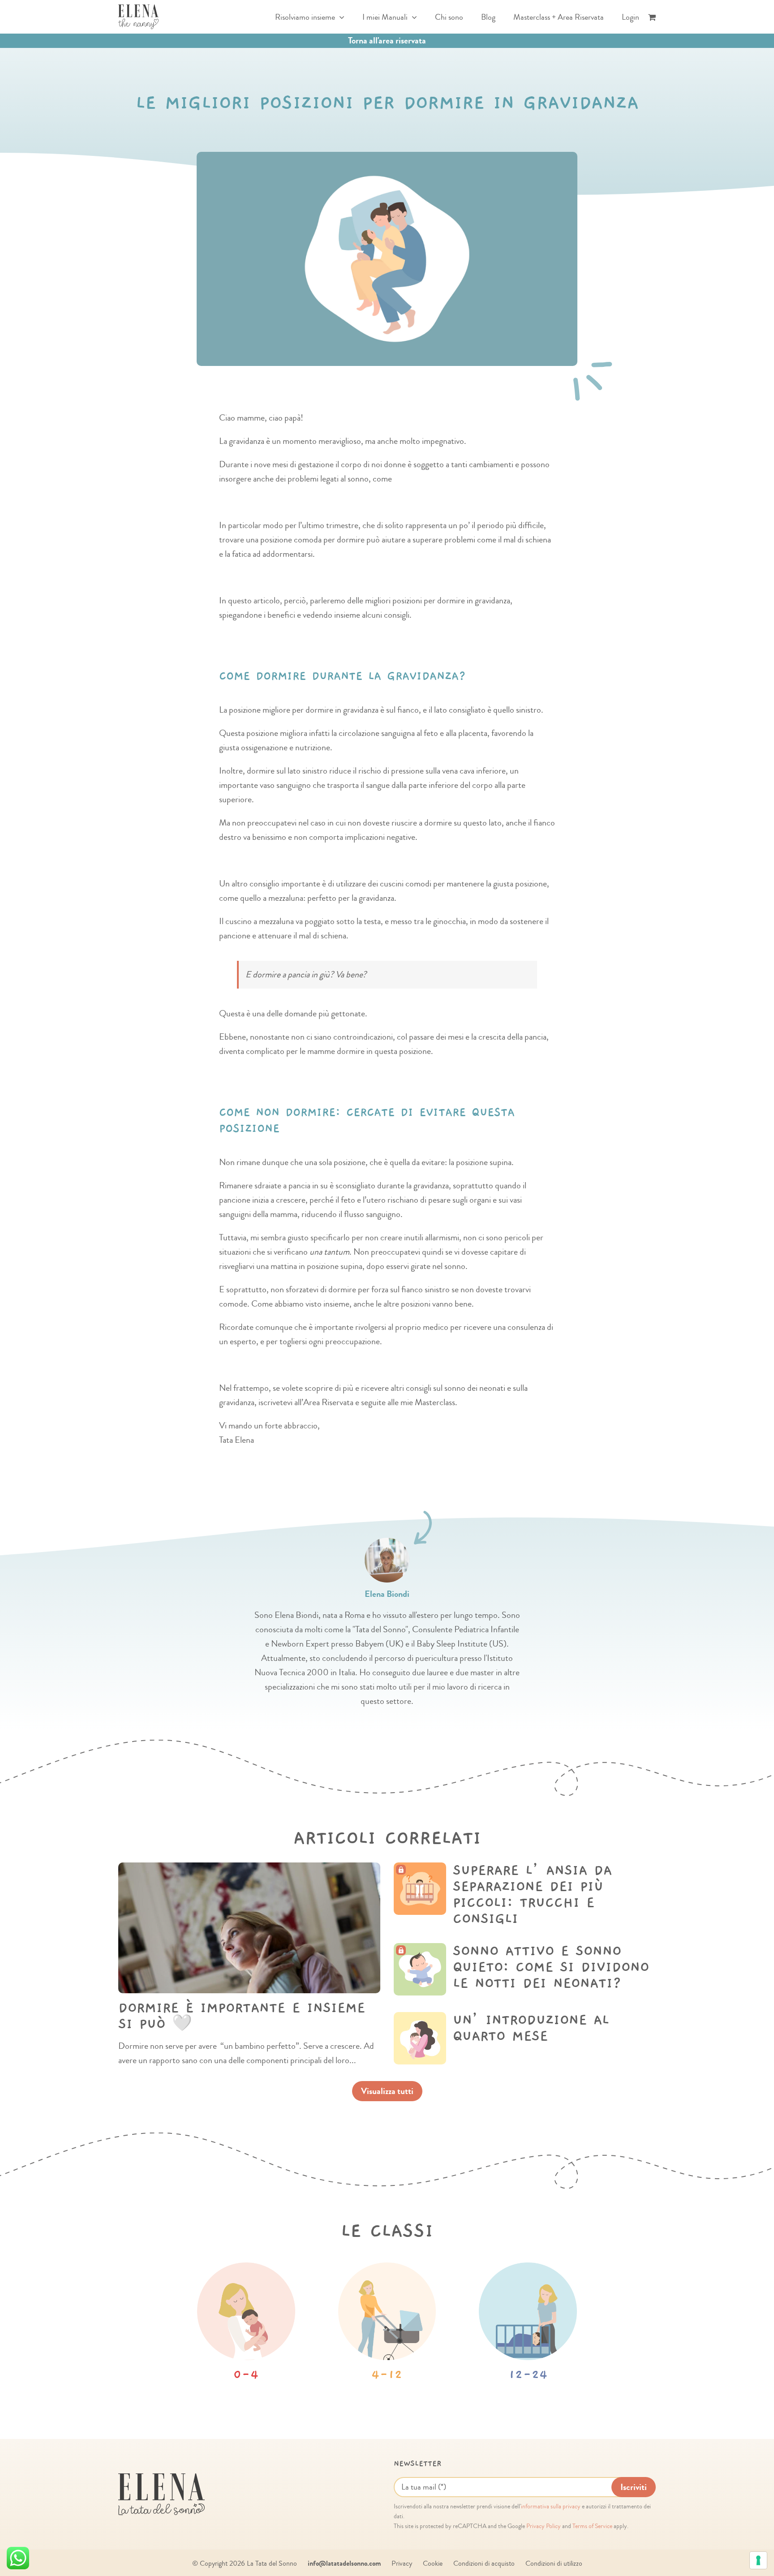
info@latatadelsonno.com (344, 2563)
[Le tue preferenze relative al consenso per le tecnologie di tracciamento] (758, 2560)
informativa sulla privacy (551, 2507)
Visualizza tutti (387, 2091)
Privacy (402, 2563)
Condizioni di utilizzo (554, 2563)
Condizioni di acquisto (484, 2563)
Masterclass (550, 1888)
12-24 (528, 2375)
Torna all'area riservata (387, 41)
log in (458, 1888)
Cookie (433, 2563)
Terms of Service (592, 2526)
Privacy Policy (544, 2526)
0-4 (246, 2375)
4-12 (387, 2375)
